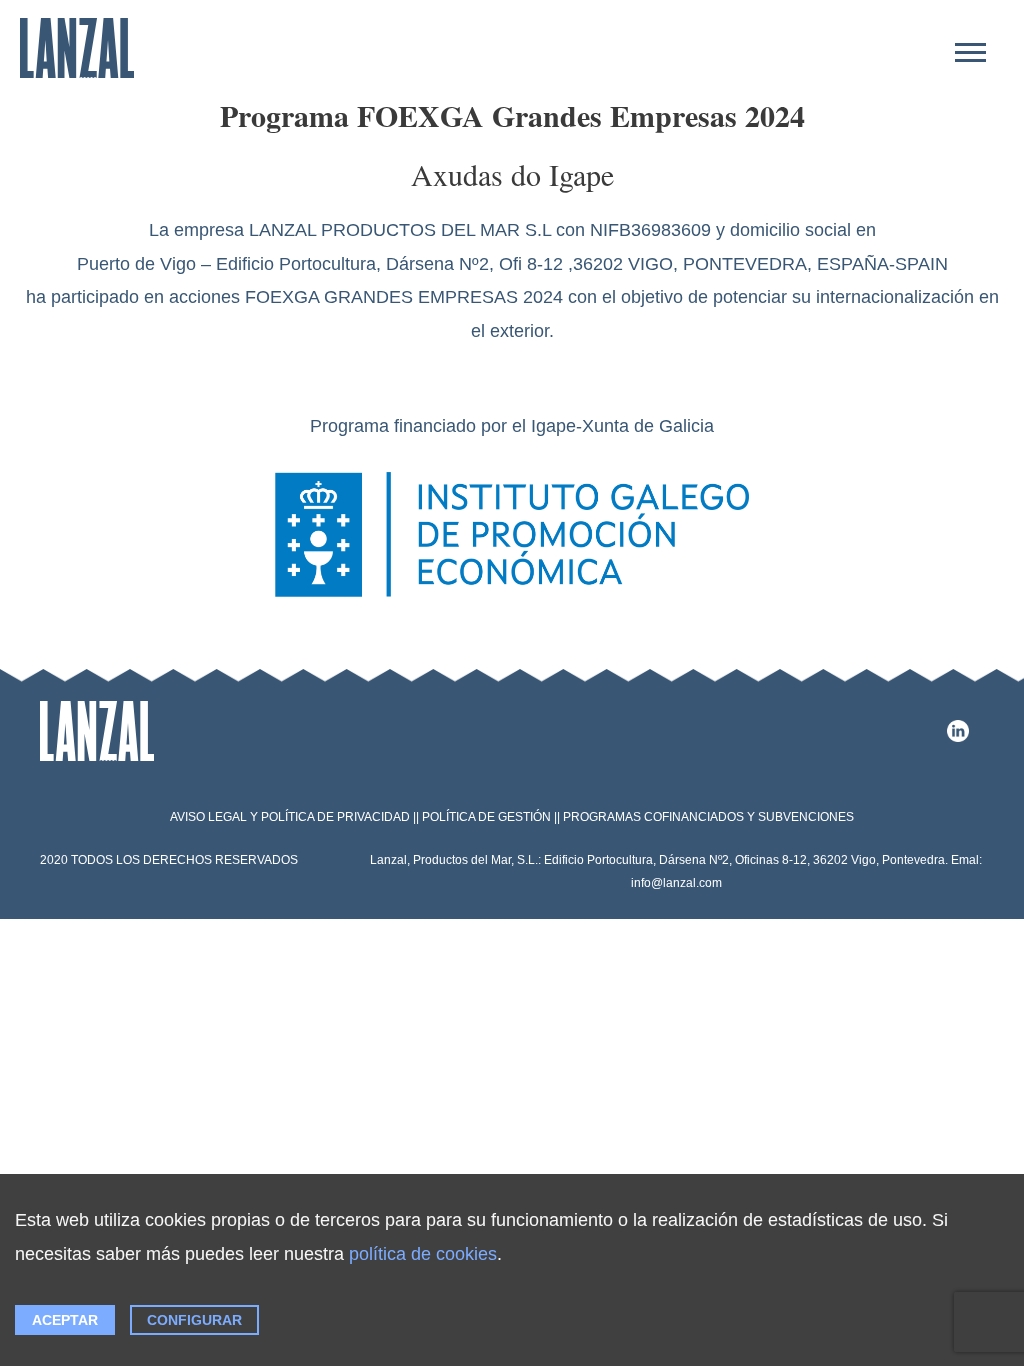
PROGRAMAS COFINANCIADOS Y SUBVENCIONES (708, 817)
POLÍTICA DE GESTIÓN (486, 817)
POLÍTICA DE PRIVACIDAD (335, 817)
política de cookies (423, 1254)
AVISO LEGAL (208, 817)
